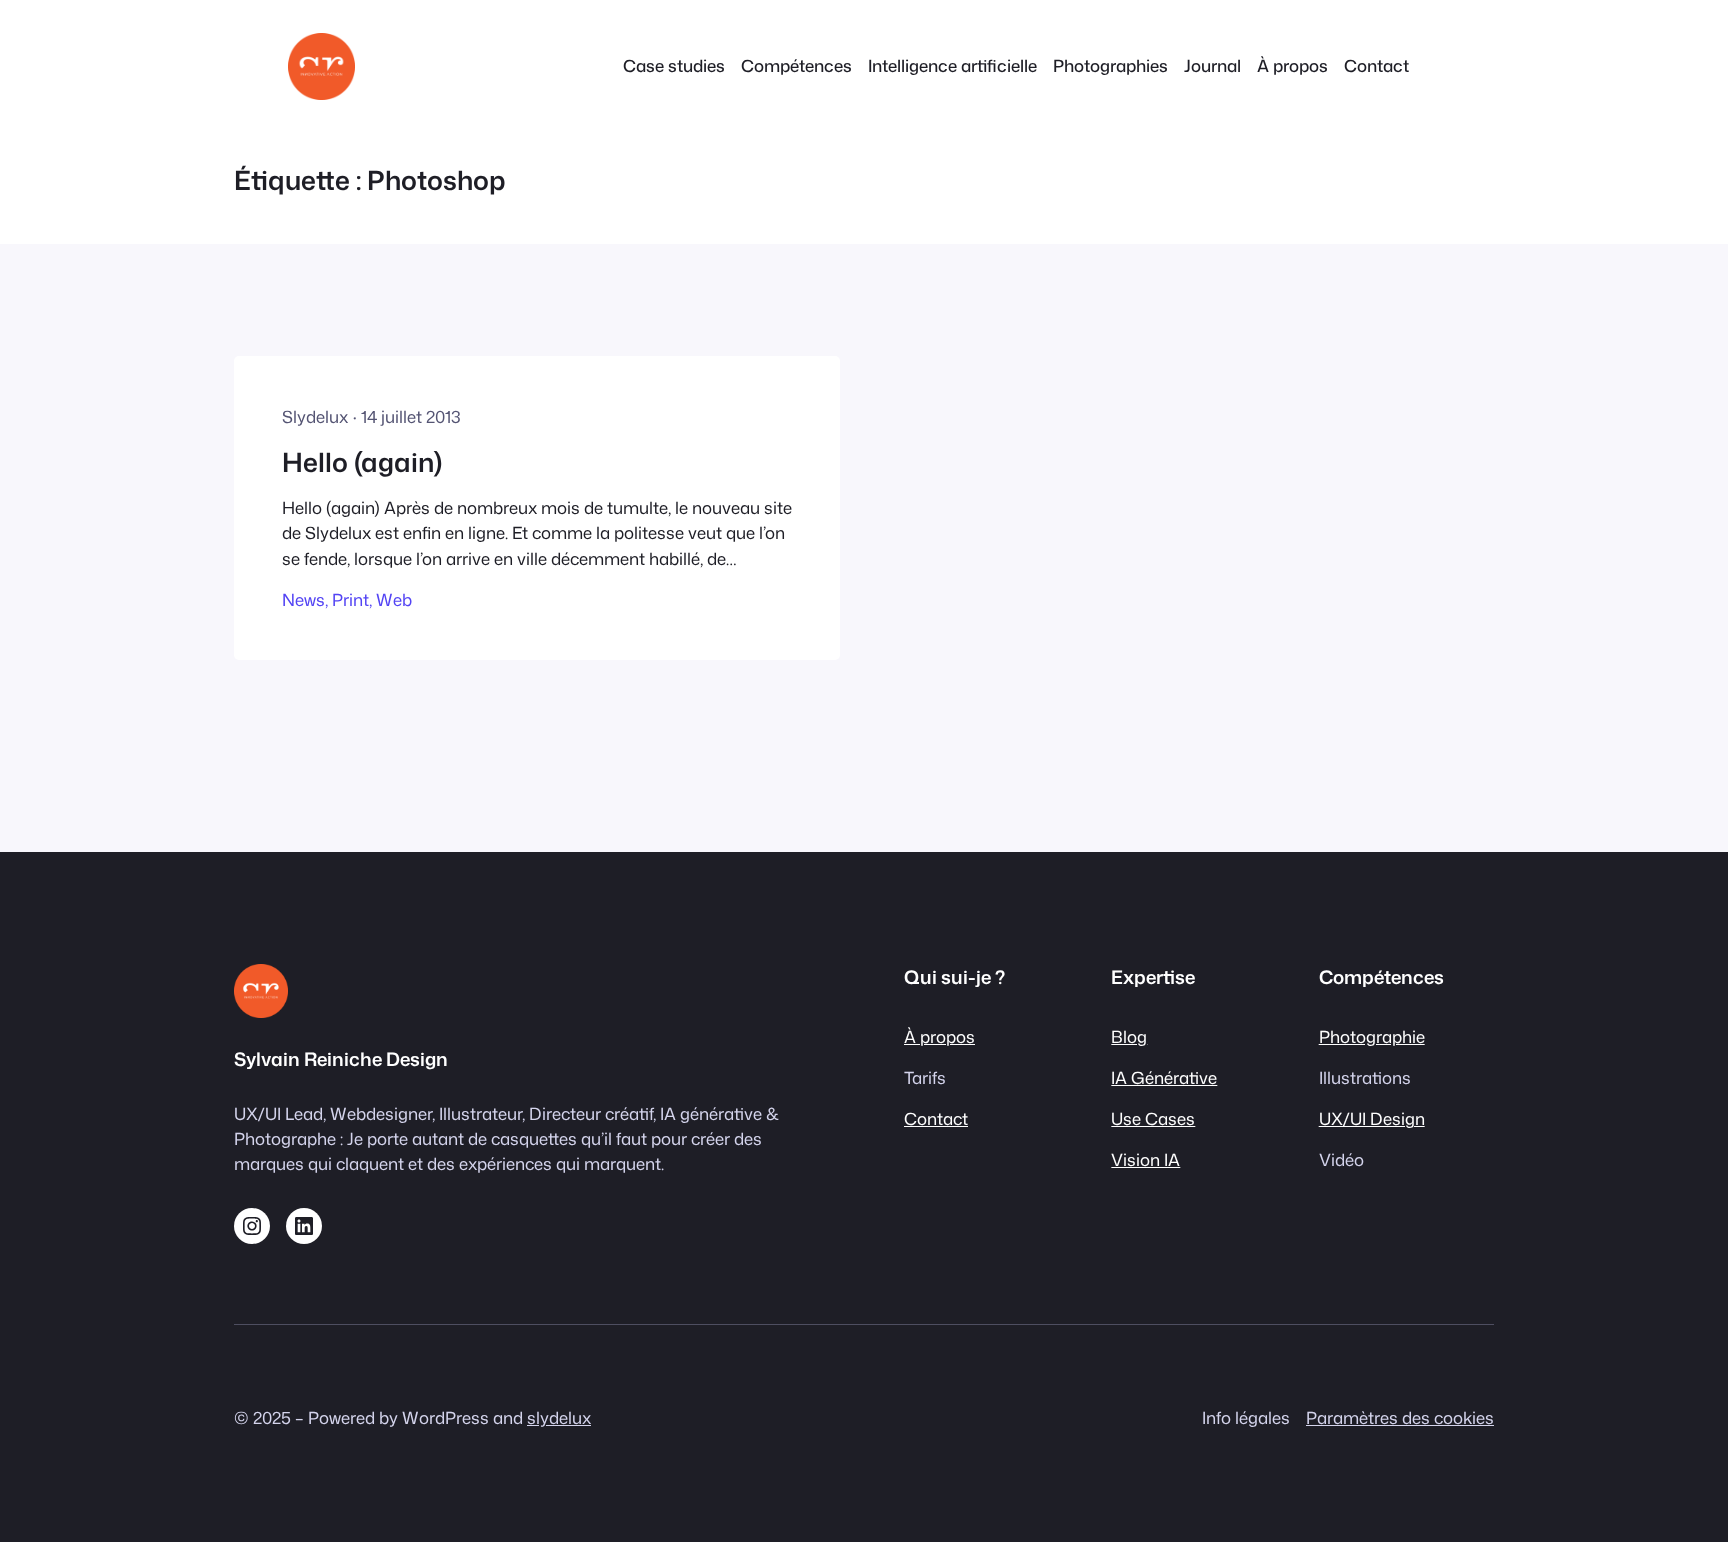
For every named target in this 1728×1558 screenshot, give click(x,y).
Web (394, 599)
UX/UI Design (1372, 1118)
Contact (936, 1118)
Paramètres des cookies (1400, 1417)
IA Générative (1164, 1077)
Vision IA (1145, 1159)
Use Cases (1153, 1118)
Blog (1129, 1036)
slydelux (559, 1417)
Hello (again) (362, 462)
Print (350, 599)
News (303, 599)
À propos (939, 1036)
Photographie (1372, 1036)
